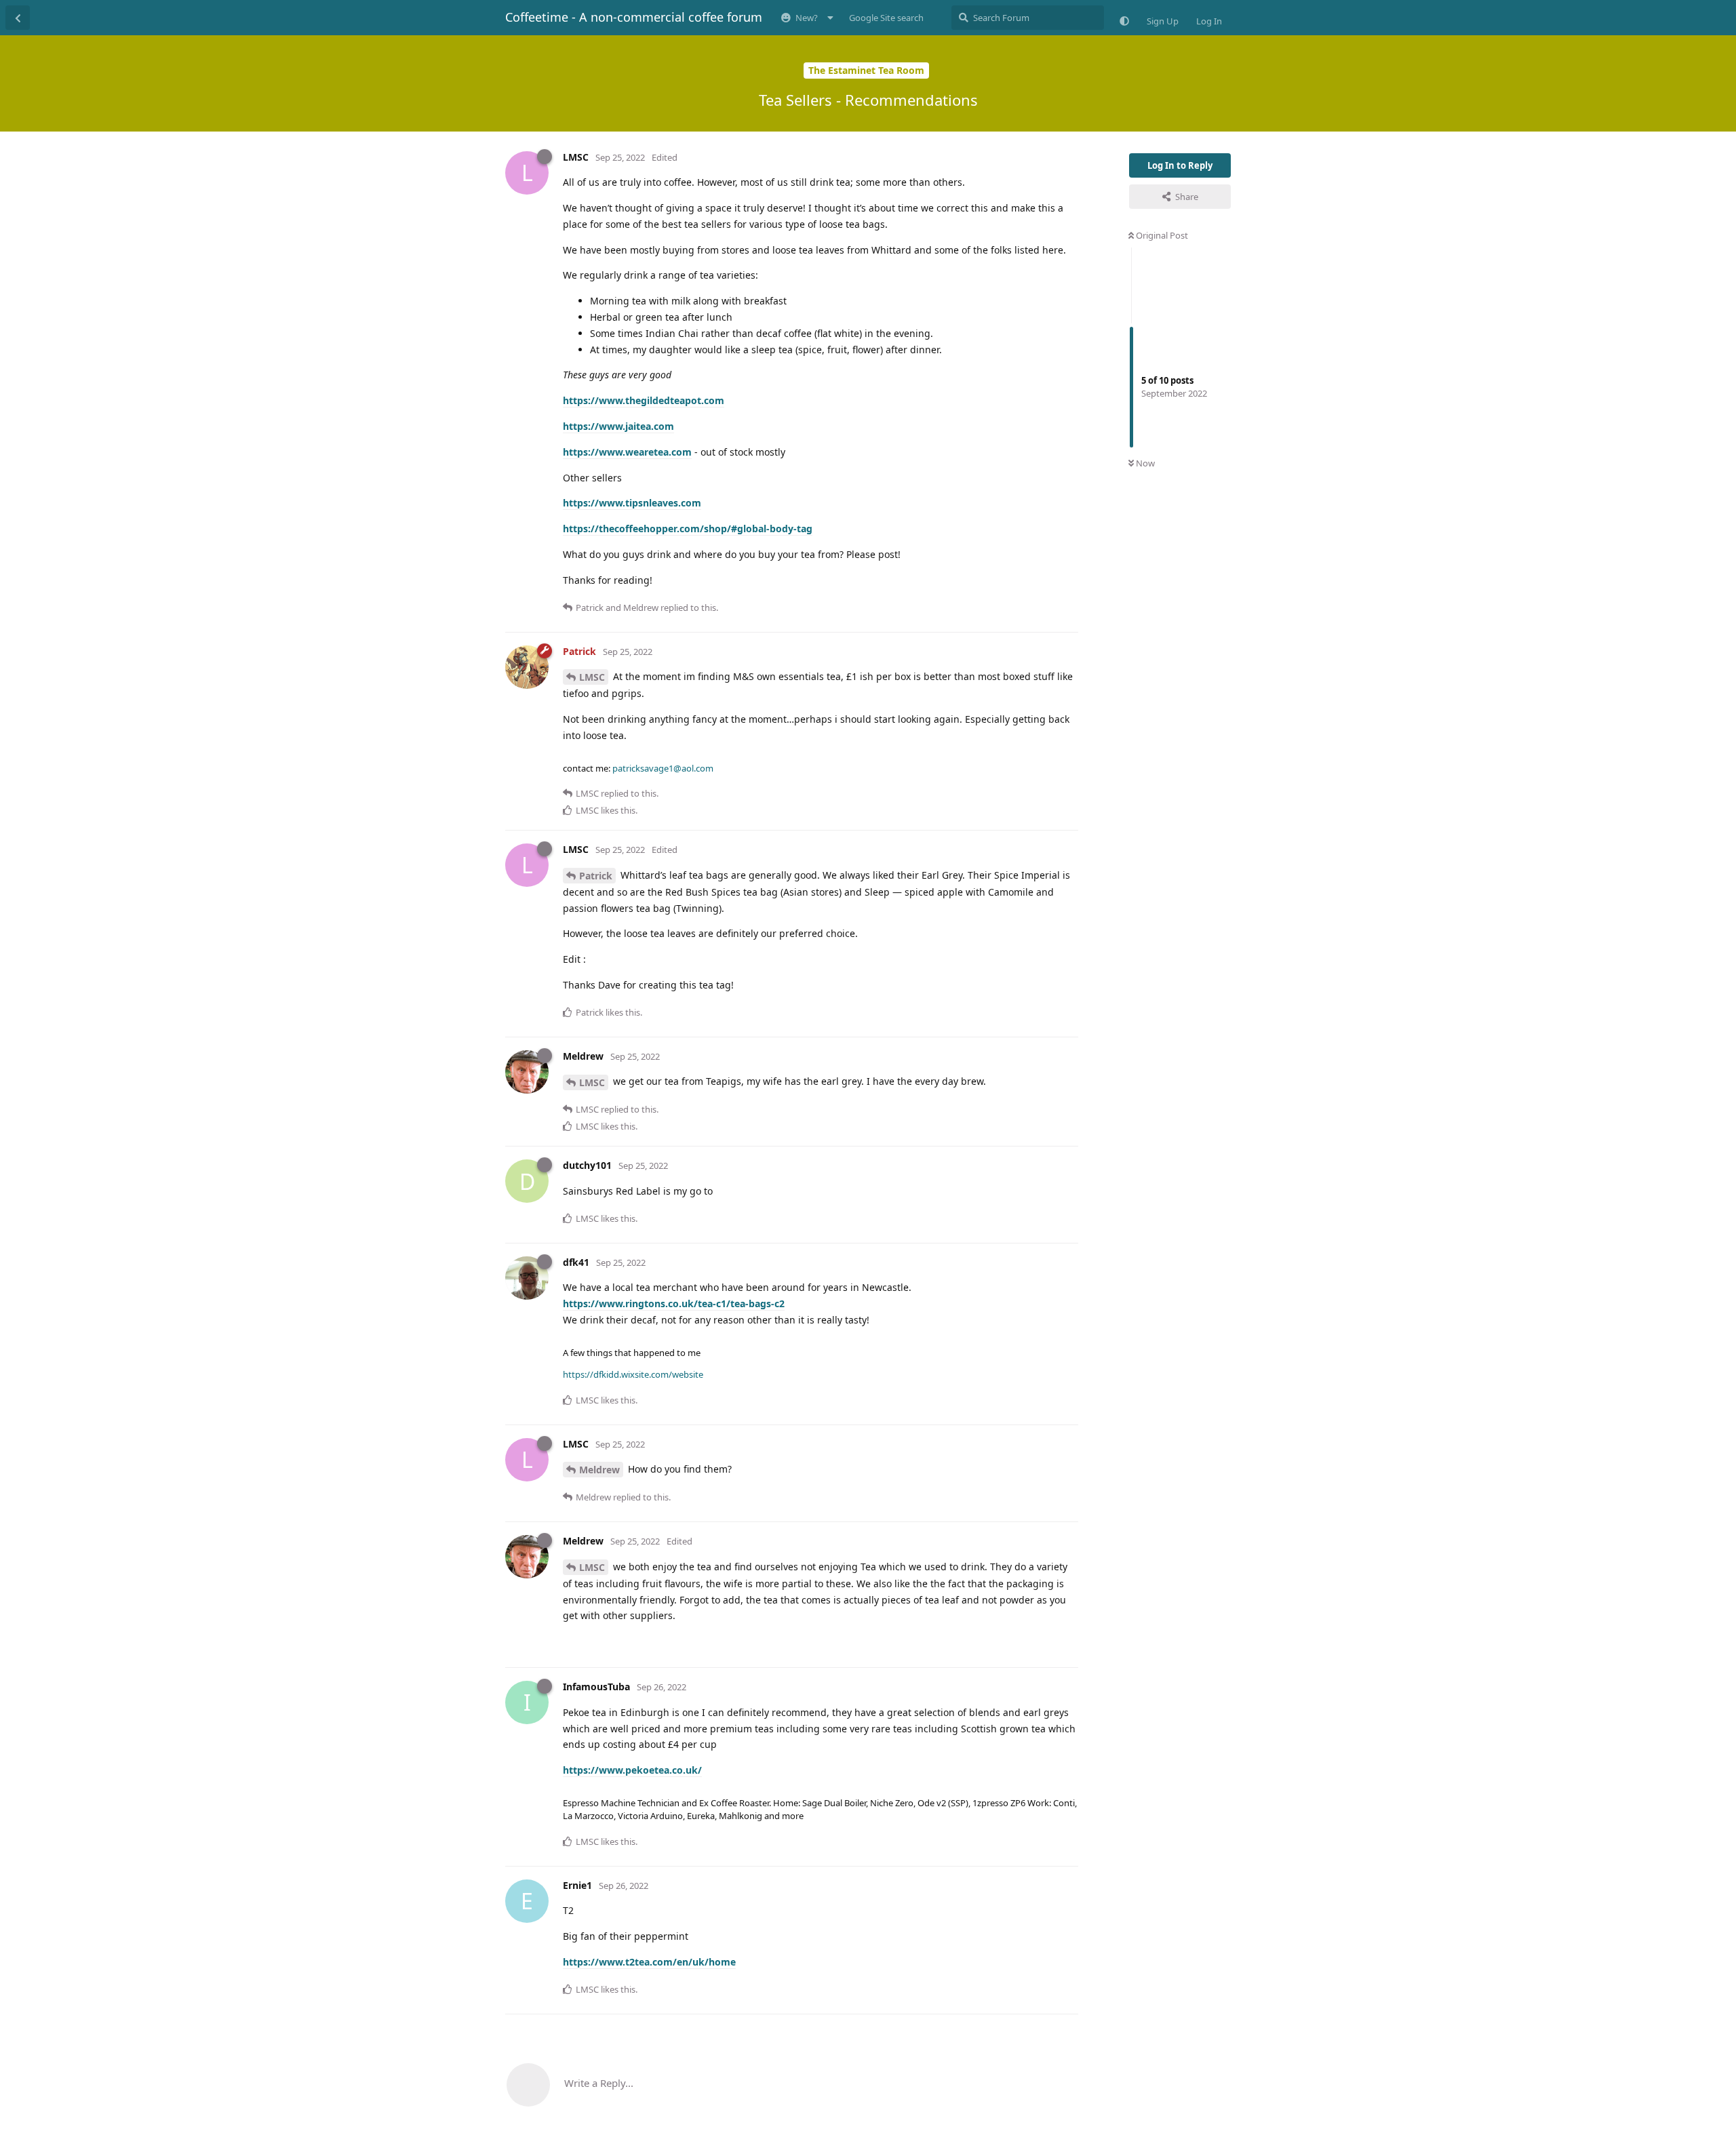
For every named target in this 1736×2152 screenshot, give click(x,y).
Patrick (596, 876)
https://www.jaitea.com (618, 426)
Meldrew (599, 1470)
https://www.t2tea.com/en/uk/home (649, 1962)
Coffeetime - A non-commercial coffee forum (634, 17)
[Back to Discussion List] (18, 18)
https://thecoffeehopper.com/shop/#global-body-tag (688, 529)
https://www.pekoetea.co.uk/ (632, 1770)
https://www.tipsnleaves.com (632, 503)
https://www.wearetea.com (627, 452)
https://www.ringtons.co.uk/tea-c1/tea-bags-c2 (674, 1303)
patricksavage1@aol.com (663, 768)
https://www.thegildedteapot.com (644, 400)
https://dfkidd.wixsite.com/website (633, 1374)
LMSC (592, 677)
